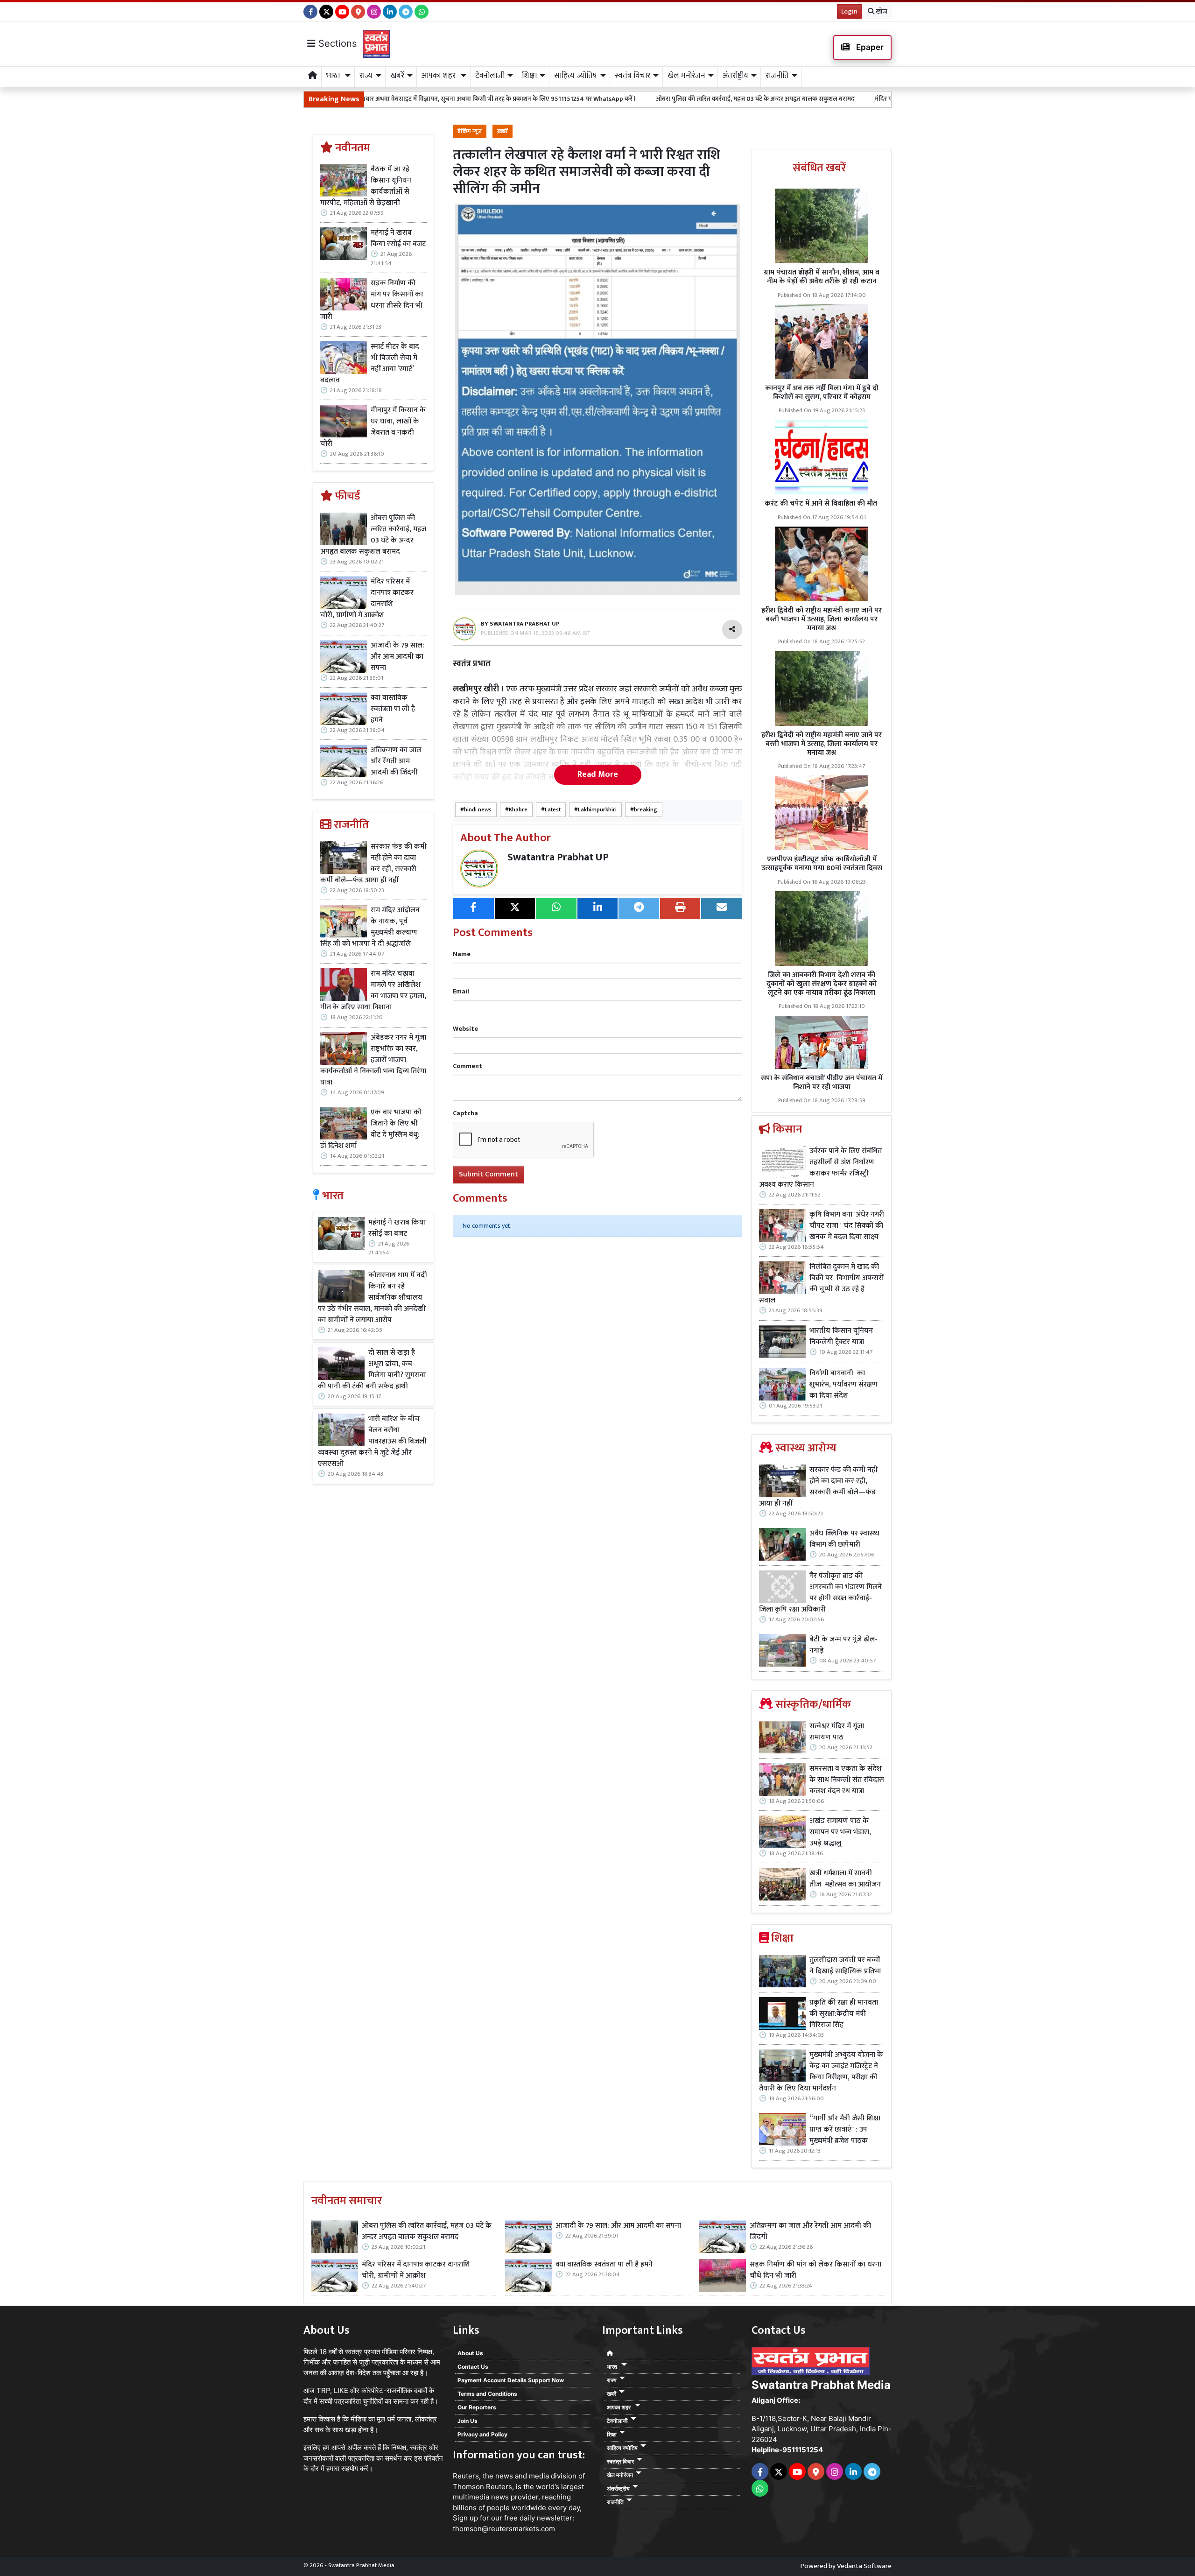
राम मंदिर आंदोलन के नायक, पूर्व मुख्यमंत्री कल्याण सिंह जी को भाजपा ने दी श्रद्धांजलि (370, 927)
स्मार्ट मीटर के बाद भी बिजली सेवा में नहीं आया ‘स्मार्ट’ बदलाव (370, 364)
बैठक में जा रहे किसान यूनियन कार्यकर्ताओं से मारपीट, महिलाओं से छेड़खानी (366, 186)
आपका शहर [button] (439, 76)
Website (465, 1029)
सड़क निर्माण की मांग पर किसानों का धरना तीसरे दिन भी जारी (372, 300)
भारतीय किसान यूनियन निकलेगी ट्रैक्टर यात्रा (841, 1337)
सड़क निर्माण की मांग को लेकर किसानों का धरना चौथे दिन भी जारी (815, 2270)
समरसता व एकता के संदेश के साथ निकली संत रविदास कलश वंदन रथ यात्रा (847, 1780)
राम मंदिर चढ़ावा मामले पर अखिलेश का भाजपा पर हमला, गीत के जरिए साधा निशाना (373, 991)
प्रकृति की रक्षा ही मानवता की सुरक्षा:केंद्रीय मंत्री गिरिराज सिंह (844, 2014)
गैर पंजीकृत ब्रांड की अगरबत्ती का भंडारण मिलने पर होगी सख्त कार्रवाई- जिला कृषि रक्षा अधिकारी (820, 1593)
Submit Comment (489, 1174)
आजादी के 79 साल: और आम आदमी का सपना (397, 657)
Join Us (467, 2421)
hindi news (478, 810)
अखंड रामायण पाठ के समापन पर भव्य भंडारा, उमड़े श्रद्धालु (840, 1832)
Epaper (869, 47)
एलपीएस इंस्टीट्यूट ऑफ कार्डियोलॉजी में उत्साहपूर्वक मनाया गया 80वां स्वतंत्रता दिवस (822, 864)
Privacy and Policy (482, 2434)
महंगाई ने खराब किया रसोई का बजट (398, 239)
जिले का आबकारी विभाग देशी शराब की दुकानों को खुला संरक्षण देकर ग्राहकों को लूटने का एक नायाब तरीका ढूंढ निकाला (822, 984)
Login (849, 11)
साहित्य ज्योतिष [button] (576, 76)
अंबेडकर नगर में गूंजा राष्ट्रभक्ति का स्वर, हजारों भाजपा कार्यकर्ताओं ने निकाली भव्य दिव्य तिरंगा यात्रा (373, 1060)
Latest (553, 810)
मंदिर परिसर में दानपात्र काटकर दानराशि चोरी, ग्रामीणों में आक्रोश (804, 99)
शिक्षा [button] (529, 76)
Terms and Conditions (487, 2394)
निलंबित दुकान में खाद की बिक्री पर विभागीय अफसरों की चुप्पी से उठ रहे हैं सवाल (821, 1284)
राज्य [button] (366, 76)
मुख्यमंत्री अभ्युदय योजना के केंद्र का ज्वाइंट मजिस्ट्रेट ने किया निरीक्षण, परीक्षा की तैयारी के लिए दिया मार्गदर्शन (821, 2072)
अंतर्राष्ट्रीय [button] (735, 76)
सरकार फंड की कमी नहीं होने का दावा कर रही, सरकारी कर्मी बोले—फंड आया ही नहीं (373, 864)
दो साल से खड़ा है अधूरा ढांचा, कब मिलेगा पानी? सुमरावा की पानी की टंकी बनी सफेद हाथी (372, 1370)
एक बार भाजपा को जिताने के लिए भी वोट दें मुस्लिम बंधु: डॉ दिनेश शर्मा (371, 1129)
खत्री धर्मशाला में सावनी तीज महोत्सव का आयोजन (846, 1879)
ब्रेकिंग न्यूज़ (470, 131)
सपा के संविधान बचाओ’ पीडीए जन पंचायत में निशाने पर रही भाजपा (822, 1083)
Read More (598, 774)
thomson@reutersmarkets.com (504, 2529)
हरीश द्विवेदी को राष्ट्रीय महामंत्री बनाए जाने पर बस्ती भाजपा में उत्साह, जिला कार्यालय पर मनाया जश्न (822, 619)
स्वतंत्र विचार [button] (633, 76)
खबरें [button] (397, 76)
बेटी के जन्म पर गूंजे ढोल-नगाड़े (844, 1645)
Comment (467, 1066)
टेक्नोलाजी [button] (490, 76)
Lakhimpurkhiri (597, 810)
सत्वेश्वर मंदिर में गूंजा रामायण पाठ (837, 1732)
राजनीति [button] (777, 76)
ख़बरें (503, 131)
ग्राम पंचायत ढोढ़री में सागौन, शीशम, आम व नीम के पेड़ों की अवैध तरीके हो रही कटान (822, 277)
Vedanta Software (864, 2566)
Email (461, 991)
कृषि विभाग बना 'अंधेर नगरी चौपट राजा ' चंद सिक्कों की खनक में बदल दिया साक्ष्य (847, 1226)
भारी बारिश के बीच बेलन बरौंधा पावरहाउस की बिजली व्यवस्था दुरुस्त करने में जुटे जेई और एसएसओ (372, 1442)
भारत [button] (334, 76)
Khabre (518, 810)
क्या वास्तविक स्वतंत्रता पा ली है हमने (393, 709)
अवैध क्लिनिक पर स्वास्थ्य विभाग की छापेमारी (844, 1539)
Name (462, 954)
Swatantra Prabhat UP (558, 857)
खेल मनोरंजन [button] (686, 76)
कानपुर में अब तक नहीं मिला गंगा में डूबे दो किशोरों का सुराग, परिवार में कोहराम (822, 393)
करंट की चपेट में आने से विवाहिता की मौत (822, 503)
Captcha (465, 1113)
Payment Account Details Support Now (511, 2380)
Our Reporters (477, 2407)
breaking (646, 810)
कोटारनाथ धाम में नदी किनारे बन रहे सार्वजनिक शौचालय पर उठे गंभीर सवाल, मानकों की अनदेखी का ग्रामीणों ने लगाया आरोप (373, 1298)
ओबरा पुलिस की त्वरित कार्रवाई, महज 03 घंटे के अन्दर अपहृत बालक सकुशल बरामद (608, 99)
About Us (470, 2353)
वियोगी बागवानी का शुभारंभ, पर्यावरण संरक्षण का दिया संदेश (844, 1385)
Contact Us (473, 2367)
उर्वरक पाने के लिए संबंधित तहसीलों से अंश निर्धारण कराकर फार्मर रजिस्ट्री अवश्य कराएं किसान (820, 1168)
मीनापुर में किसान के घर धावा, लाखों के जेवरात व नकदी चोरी (373, 427)
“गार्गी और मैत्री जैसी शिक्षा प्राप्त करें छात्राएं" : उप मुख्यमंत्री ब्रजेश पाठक (845, 2130)
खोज (881, 11)
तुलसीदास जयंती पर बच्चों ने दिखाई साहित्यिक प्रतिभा (845, 1966)
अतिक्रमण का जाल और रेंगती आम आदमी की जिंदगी (396, 761)
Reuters (466, 2476)
